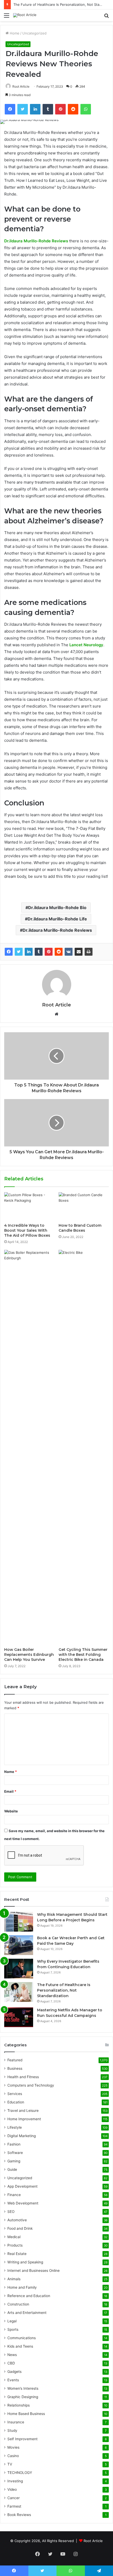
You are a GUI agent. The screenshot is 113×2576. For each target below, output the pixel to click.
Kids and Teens (20, 2346)
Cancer (14, 2498)
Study (12, 2430)
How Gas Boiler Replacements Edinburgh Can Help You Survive (29, 1655)
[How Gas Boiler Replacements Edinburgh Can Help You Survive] (29, 1447)
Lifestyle (15, 2127)
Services (15, 2094)
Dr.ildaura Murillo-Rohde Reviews (36, 241)
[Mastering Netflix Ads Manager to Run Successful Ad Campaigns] (19, 2017)
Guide (12, 2169)
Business (15, 2068)
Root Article (21, 86)
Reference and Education (29, 2296)
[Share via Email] (79, 952)
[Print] (89, 952)
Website (11, 1811)
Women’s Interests (23, 2388)
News (12, 2355)
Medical (14, 2237)
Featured (15, 2060)
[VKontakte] (69, 952)
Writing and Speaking (25, 2262)
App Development (22, 2186)
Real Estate (17, 2254)
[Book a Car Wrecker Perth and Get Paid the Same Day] (19, 1945)
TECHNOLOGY (20, 2473)
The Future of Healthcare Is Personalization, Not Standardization (64, 1990)
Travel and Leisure (23, 2111)
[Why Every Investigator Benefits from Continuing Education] (19, 1969)
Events (13, 2380)
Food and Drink (20, 2228)
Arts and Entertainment (27, 2313)
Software (15, 2153)
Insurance (16, 2422)
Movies (13, 2447)
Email (10, 1791)
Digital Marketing (22, 2136)
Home (14, 33)
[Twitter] (19, 952)
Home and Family (22, 2287)
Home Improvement (24, 2119)
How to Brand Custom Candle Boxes (80, 1228)
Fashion (14, 2144)
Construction (18, 2304)
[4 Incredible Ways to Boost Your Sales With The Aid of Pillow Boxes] (29, 1206)
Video (12, 2489)
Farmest (14, 2506)
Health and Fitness (23, 2077)
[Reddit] (59, 952)
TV (10, 2464)
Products (15, 2245)
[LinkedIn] (29, 952)
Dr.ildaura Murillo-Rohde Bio (57, 908)
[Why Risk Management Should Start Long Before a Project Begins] (19, 1922)
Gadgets (14, 2372)
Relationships (19, 2405)
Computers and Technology (31, 2085)
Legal (12, 2321)
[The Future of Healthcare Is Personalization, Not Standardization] (19, 1992)
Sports (13, 2329)
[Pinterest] (49, 952)
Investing (15, 2481)
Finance (14, 2195)
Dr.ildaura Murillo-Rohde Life (57, 919)
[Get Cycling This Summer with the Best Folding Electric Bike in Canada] (84, 1447)
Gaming (14, 2161)
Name (11, 1772)
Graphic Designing (23, 2397)
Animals (14, 2279)
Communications (22, 2338)
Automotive (17, 2220)
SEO (11, 2212)
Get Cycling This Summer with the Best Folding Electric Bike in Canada (83, 1655)
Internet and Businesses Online (34, 2271)
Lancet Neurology (86, 645)
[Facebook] (9, 952)
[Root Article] (25, 15)
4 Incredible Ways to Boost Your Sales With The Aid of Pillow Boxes (27, 1230)
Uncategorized (34, 33)
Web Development (23, 2203)
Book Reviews (19, 2515)
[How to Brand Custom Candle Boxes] (84, 1206)
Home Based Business (26, 2414)
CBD (11, 2363)
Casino (13, 2456)
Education (16, 2102)
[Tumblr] (39, 952)
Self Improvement (22, 2439)
